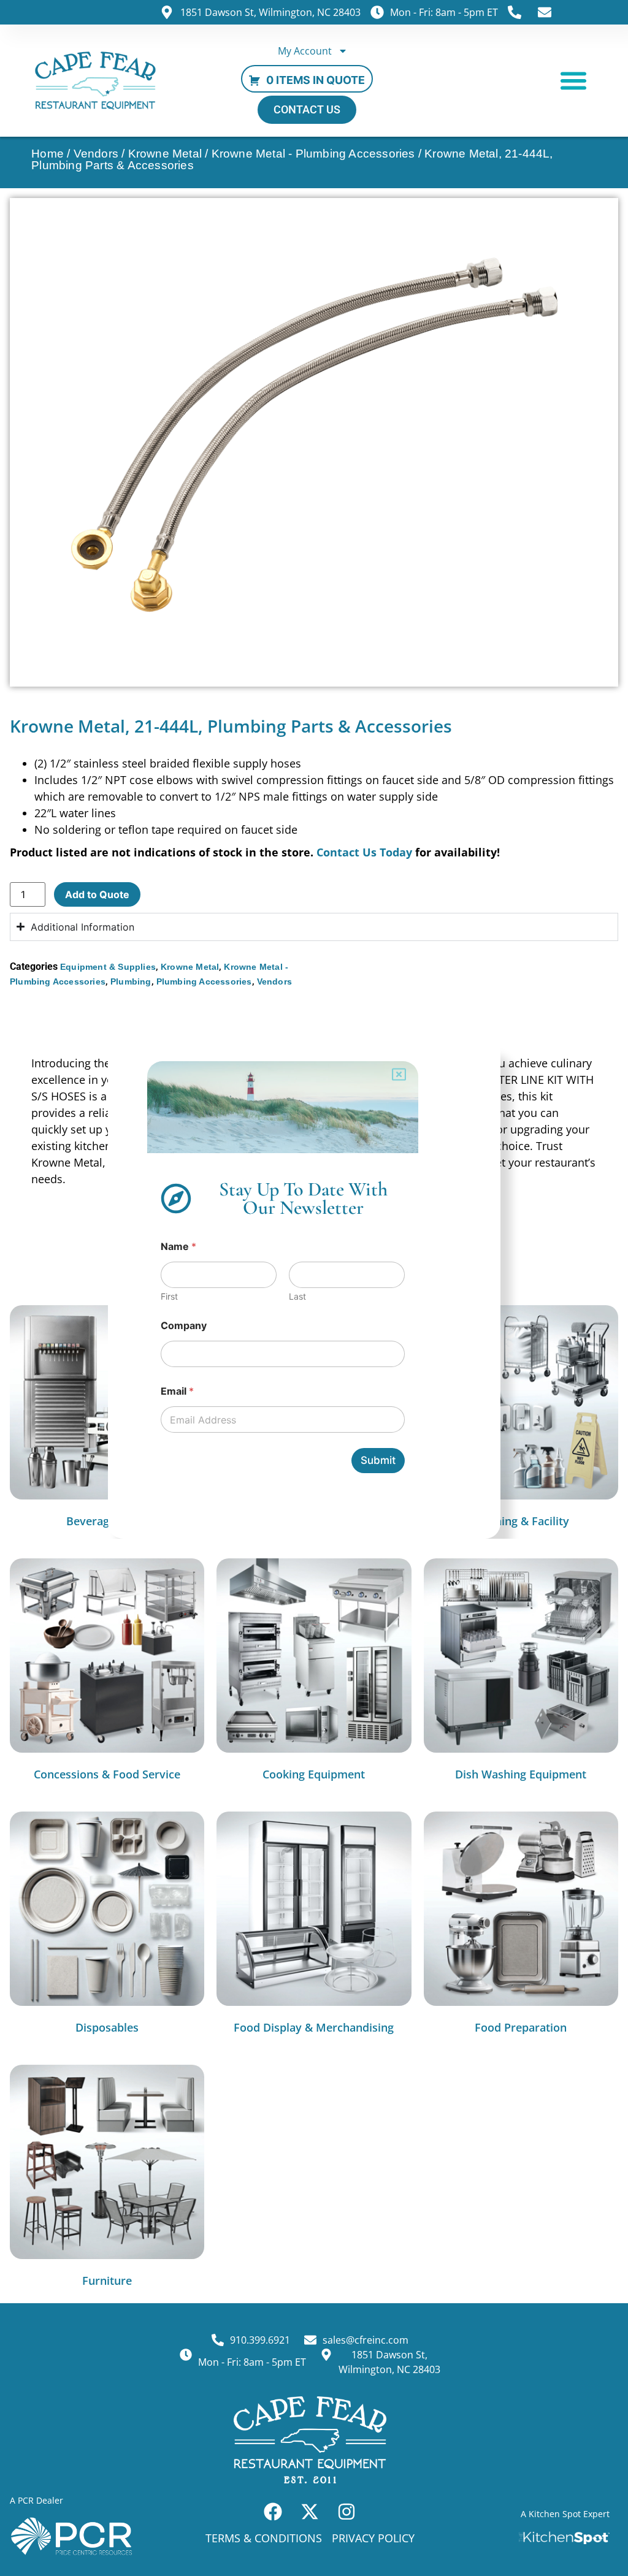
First (169, 1296)
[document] (314, 1288)
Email (177, 1391)
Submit (378, 1460)
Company (184, 1326)
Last (297, 1296)
